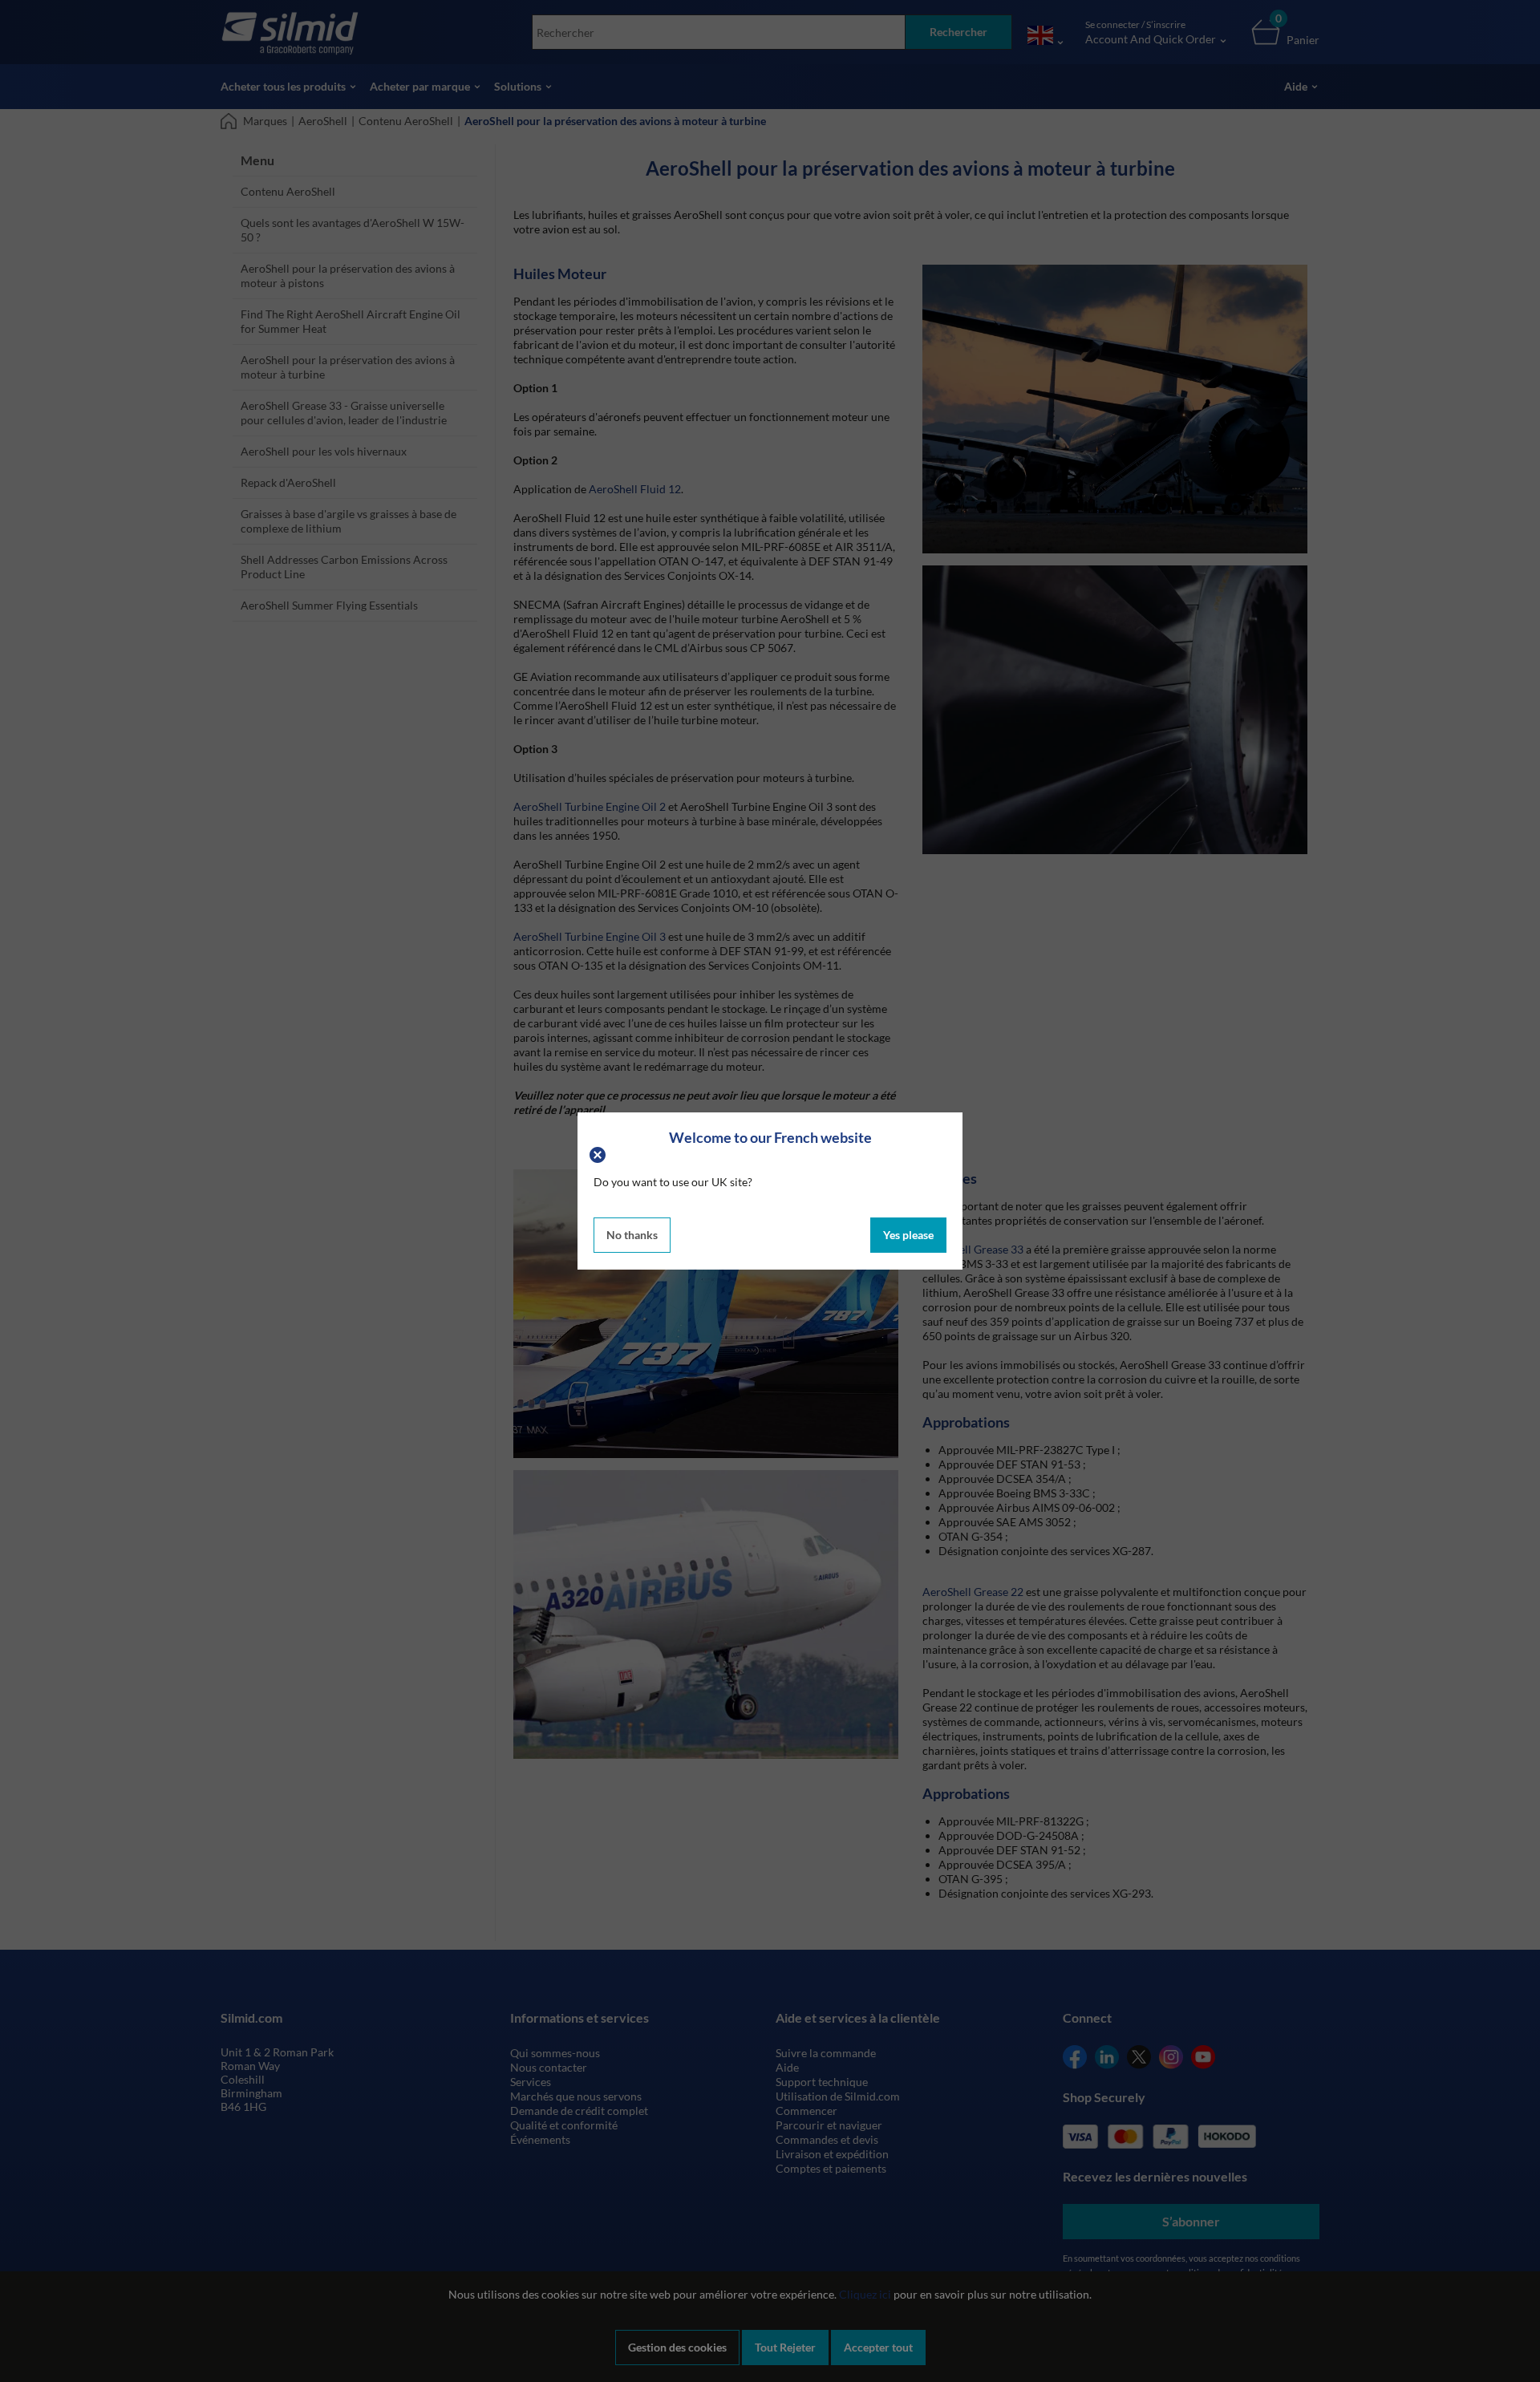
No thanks (632, 1235)
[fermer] (600, 1153)
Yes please (908, 1235)
